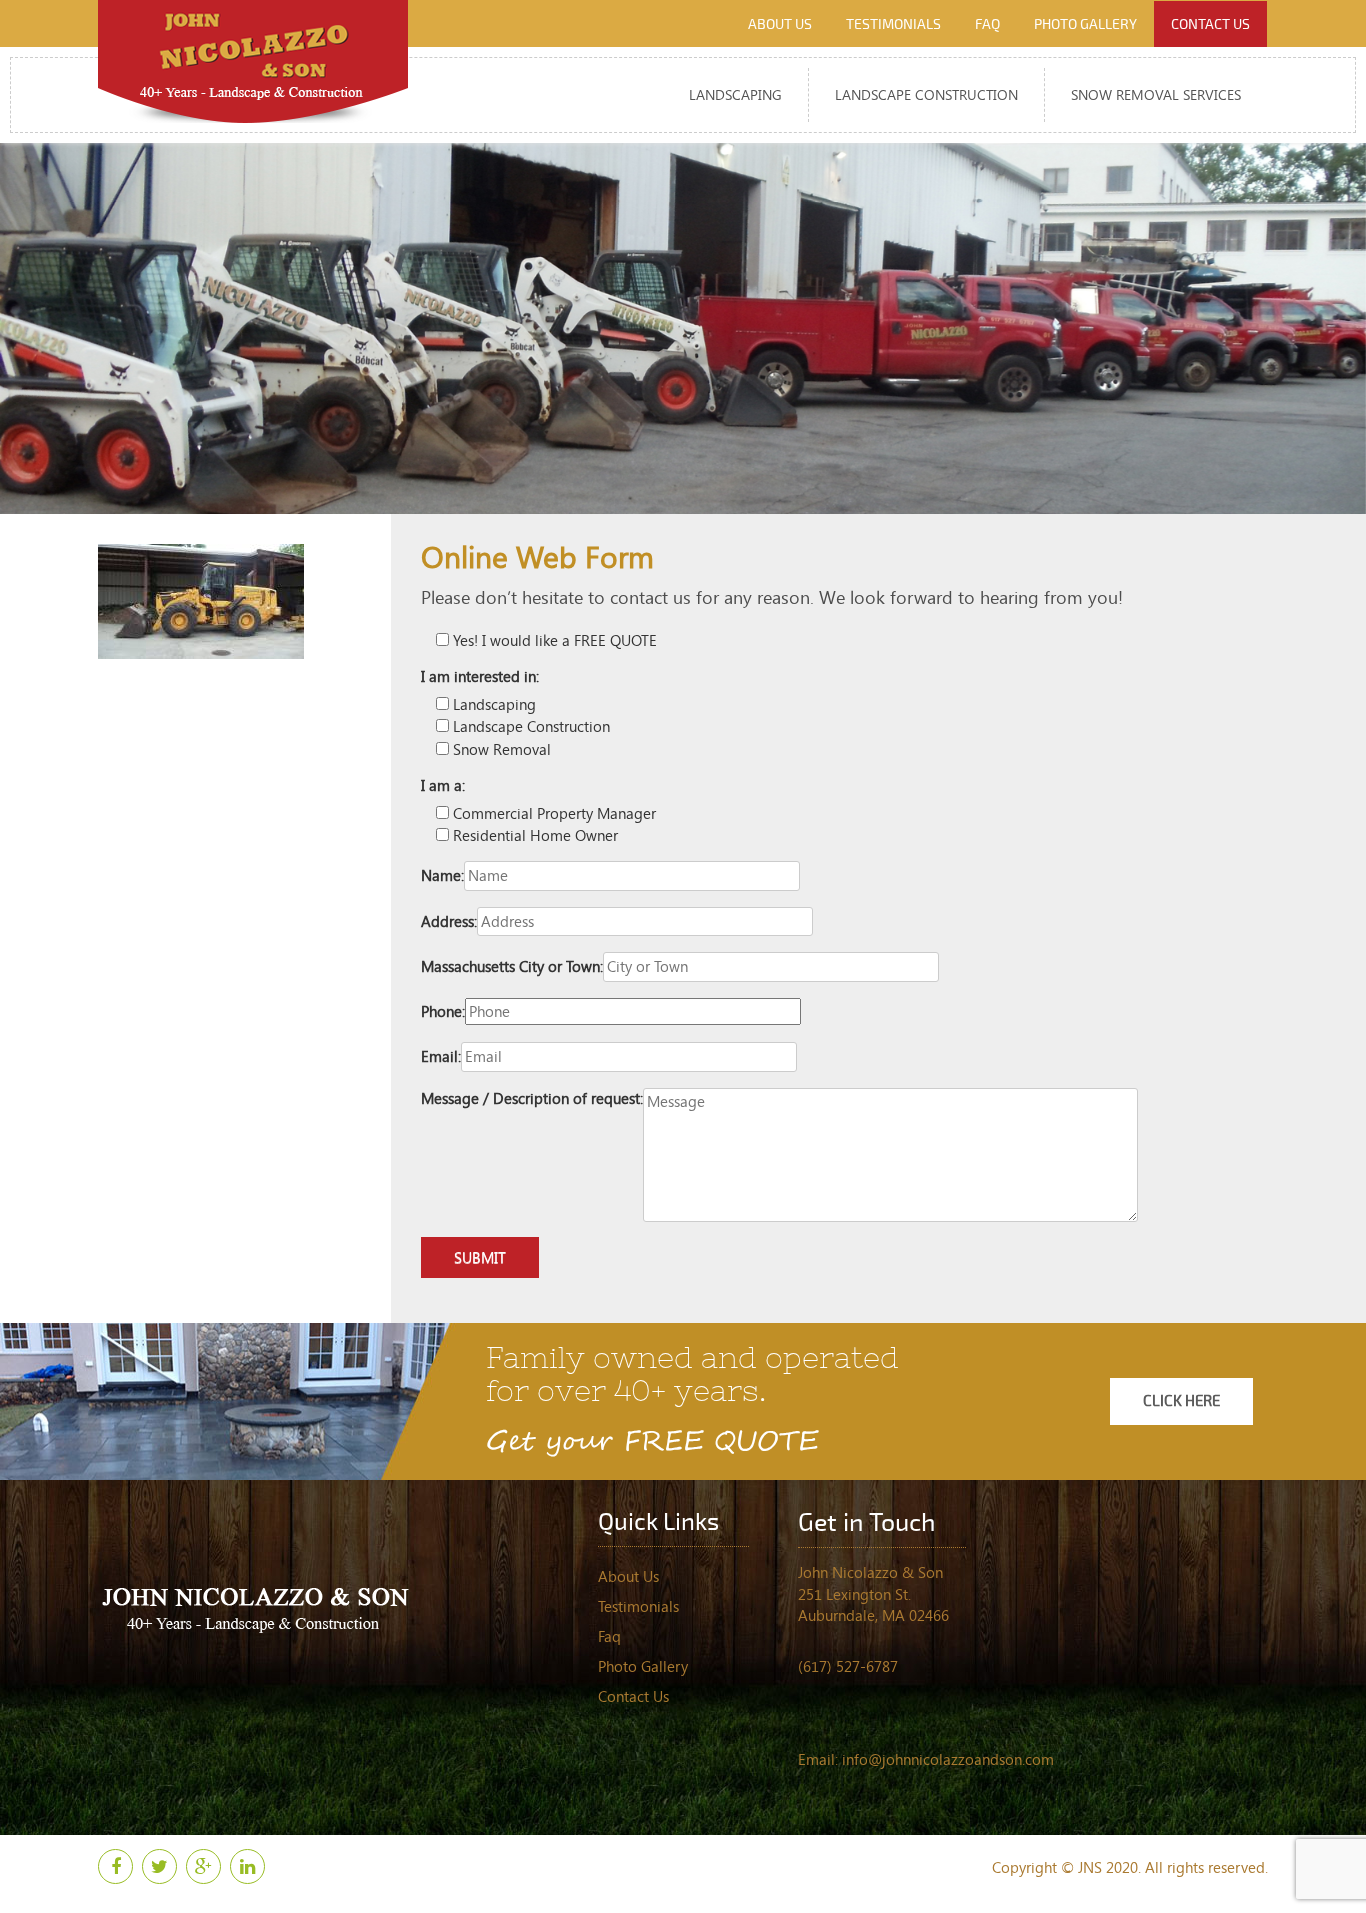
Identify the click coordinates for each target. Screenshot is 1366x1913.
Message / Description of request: (532, 1098)
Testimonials (893, 24)
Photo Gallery (1085, 24)
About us (780, 24)
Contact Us (633, 1696)
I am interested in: (480, 676)
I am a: (443, 785)
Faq (987, 24)
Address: (449, 921)
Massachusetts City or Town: (512, 966)
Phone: (443, 1011)
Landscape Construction (926, 94)
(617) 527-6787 (848, 1666)
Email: (441, 1056)
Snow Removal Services (1156, 94)
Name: (442, 875)
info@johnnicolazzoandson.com (948, 1759)
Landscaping (735, 94)
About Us (628, 1576)
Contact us (1210, 24)
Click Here (1181, 1401)
